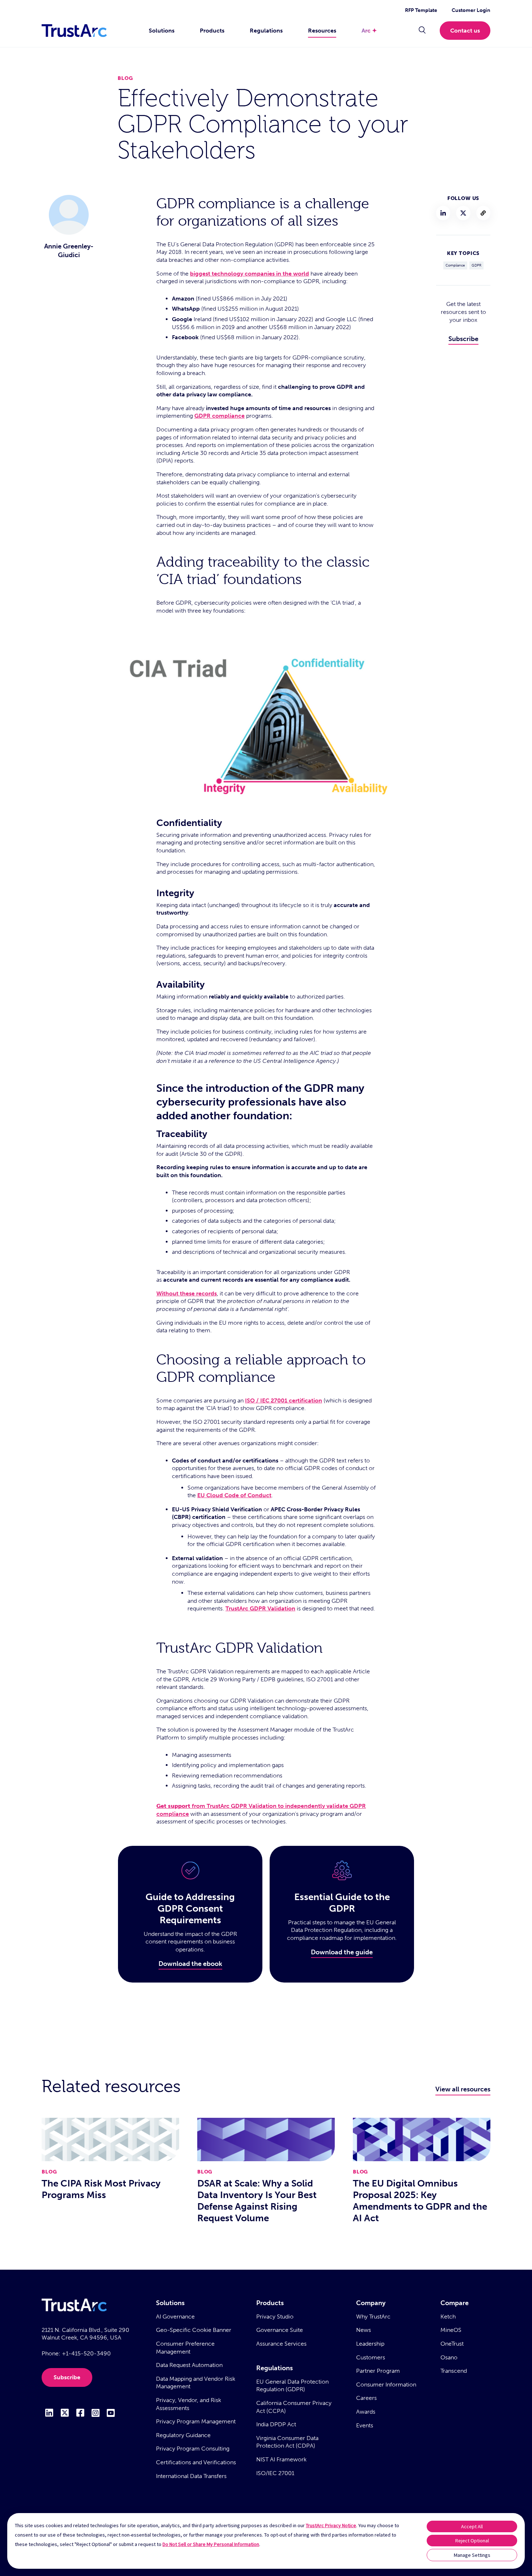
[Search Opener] (422, 31)
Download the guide (342, 1952)
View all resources (463, 2089)
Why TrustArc (373, 2317)
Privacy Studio (275, 2317)
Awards (366, 2412)
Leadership (370, 2344)
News (364, 2330)
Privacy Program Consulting (193, 2449)
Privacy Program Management (196, 2421)
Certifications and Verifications (196, 2462)
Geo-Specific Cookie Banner (194, 2330)
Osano (449, 2357)
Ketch (448, 2317)
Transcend (454, 2371)
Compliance (455, 265)
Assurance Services (281, 2344)
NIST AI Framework (281, 2459)
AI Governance (175, 2317)
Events (365, 2425)
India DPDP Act (276, 2424)
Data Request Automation (189, 2365)
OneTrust (452, 2344)
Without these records (187, 1293)
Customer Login (471, 10)
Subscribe (463, 339)
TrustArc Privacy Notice (331, 2525)
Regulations (266, 31)
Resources (322, 31)
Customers (371, 2357)
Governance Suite (280, 2330)
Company (371, 2303)
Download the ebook (190, 1964)
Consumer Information (386, 2385)
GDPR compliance (219, 416)
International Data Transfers (191, 2476)
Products (212, 31)
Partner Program (378, 2371)
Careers (366, 2398)
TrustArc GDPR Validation (260, 1608)
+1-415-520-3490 (86, 2353)
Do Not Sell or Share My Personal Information (211, 2544)
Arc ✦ (369, 31)
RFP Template (421, 10)
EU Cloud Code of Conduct (234, 1495)
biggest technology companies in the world (250, 274)
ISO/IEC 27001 (275, 2473)
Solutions (162, 31)
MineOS (451, 2330)
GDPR (476, 265)
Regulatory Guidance (183, 2435)
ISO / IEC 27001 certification (284, 1400)
